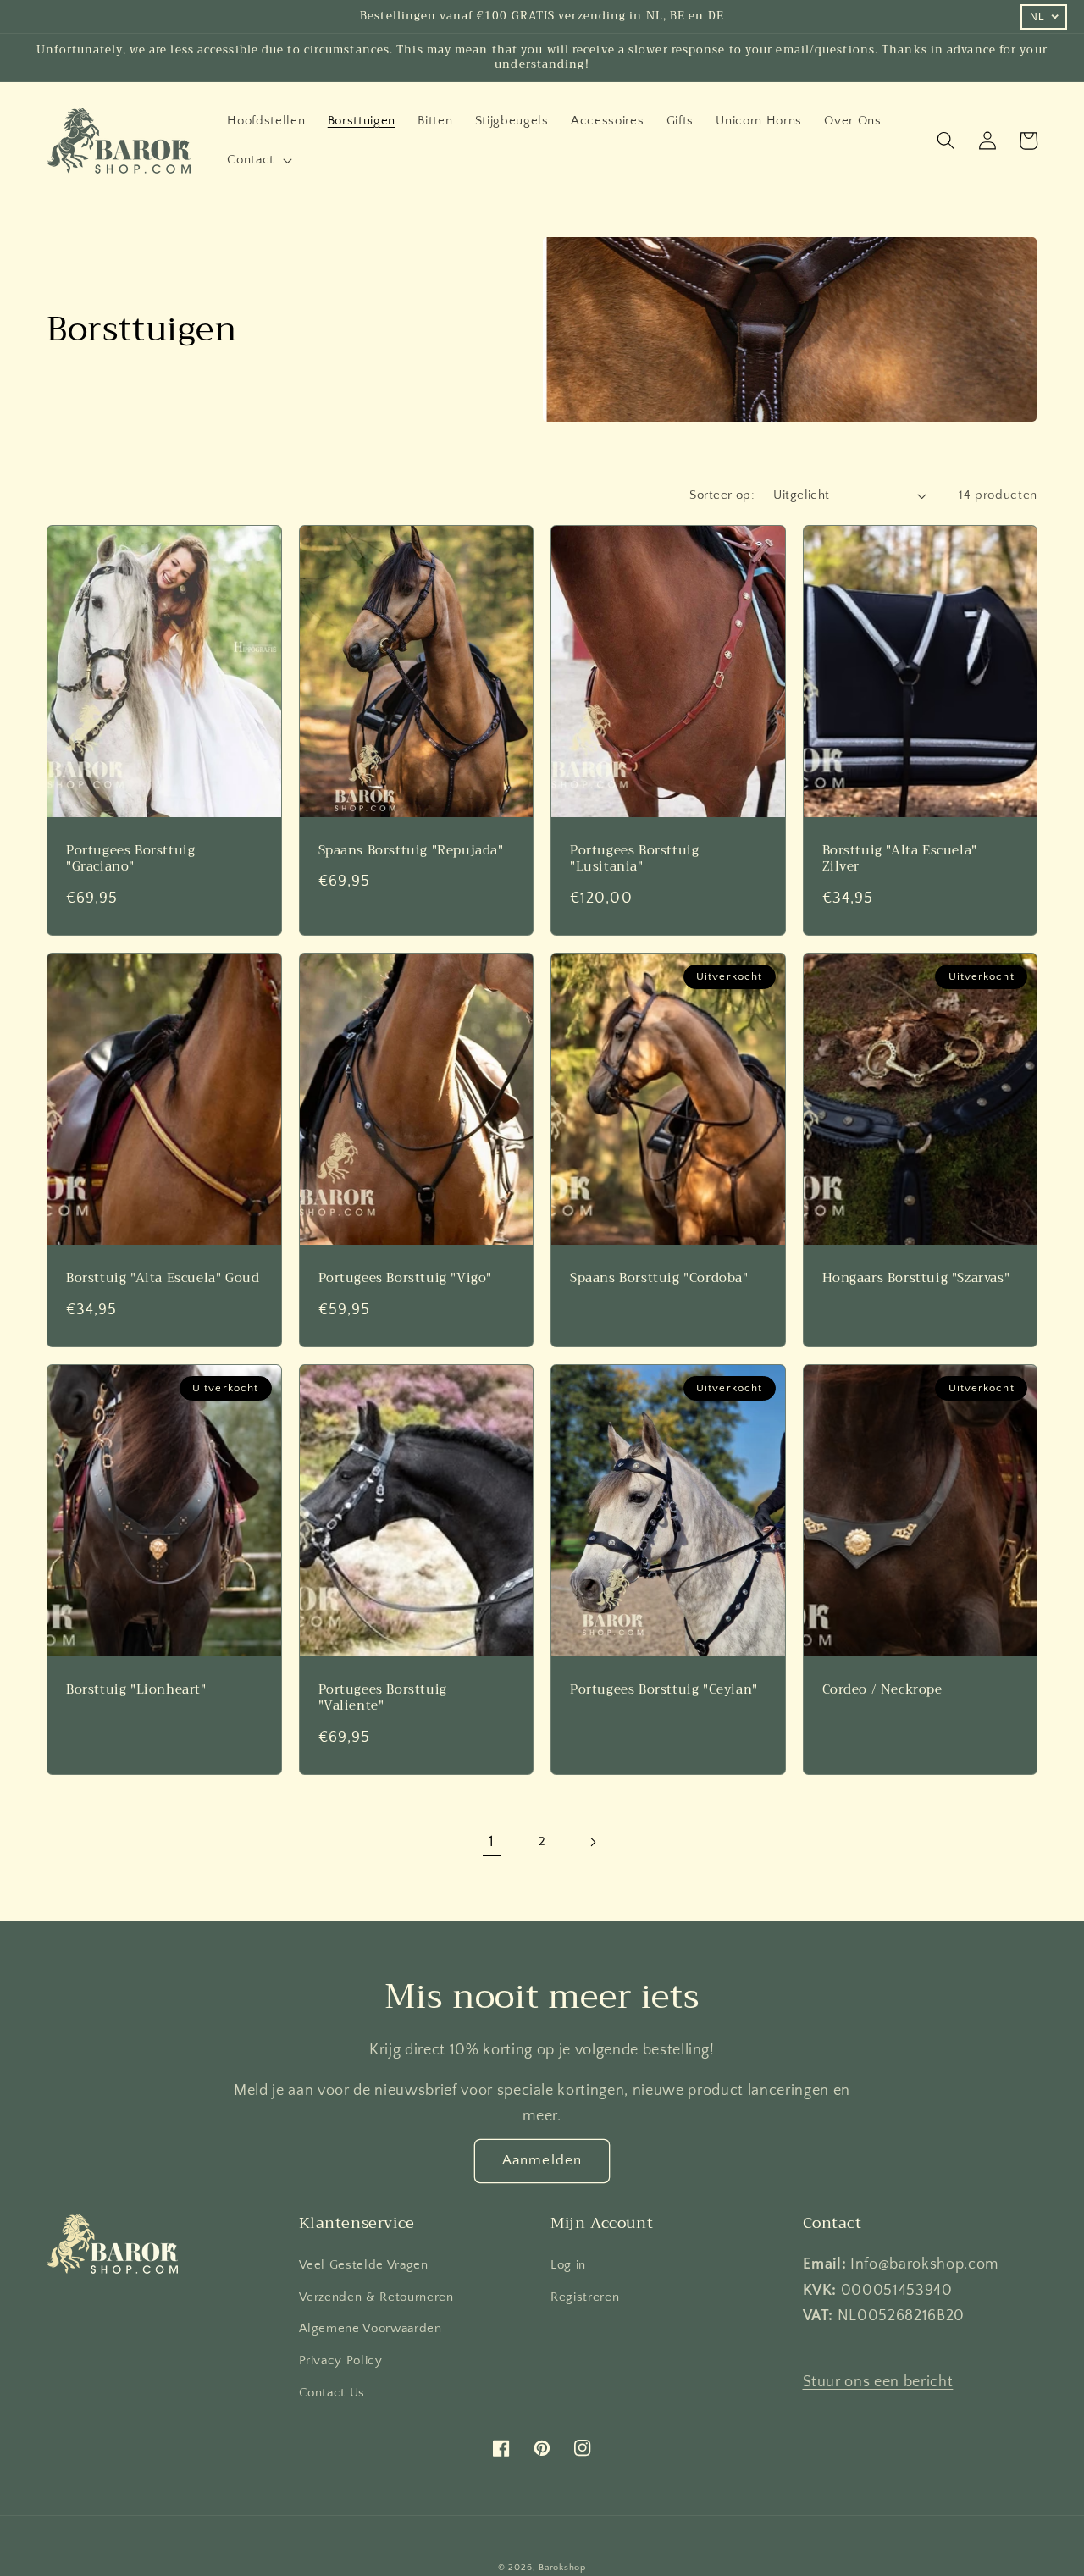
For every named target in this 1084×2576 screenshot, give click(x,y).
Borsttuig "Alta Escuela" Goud (163, 1279)
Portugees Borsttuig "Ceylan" (664, 1690)
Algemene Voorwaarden (371, 2328)
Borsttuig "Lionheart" (136, 1690)
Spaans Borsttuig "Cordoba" (659, 1279)
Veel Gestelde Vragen (364, 2265)
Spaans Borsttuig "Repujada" (411, 851)
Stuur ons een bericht (878, 2382)
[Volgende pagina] (592, 1842)
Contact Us (332, 2393)
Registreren (585, 2297)
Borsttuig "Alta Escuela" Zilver (900, 859)
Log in (568, 2265)
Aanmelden (542, 2160)
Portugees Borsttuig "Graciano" (130, 859)
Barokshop (562, 2568)
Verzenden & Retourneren (376, 2297)
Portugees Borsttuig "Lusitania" (634, 859)
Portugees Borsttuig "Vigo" (406, 1279)
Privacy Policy (341, 2360)
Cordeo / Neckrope (882, 1690)
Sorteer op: (722, 495)
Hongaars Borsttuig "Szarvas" (916, 1279)
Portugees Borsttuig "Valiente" (383, 1698)
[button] (258, 160)
